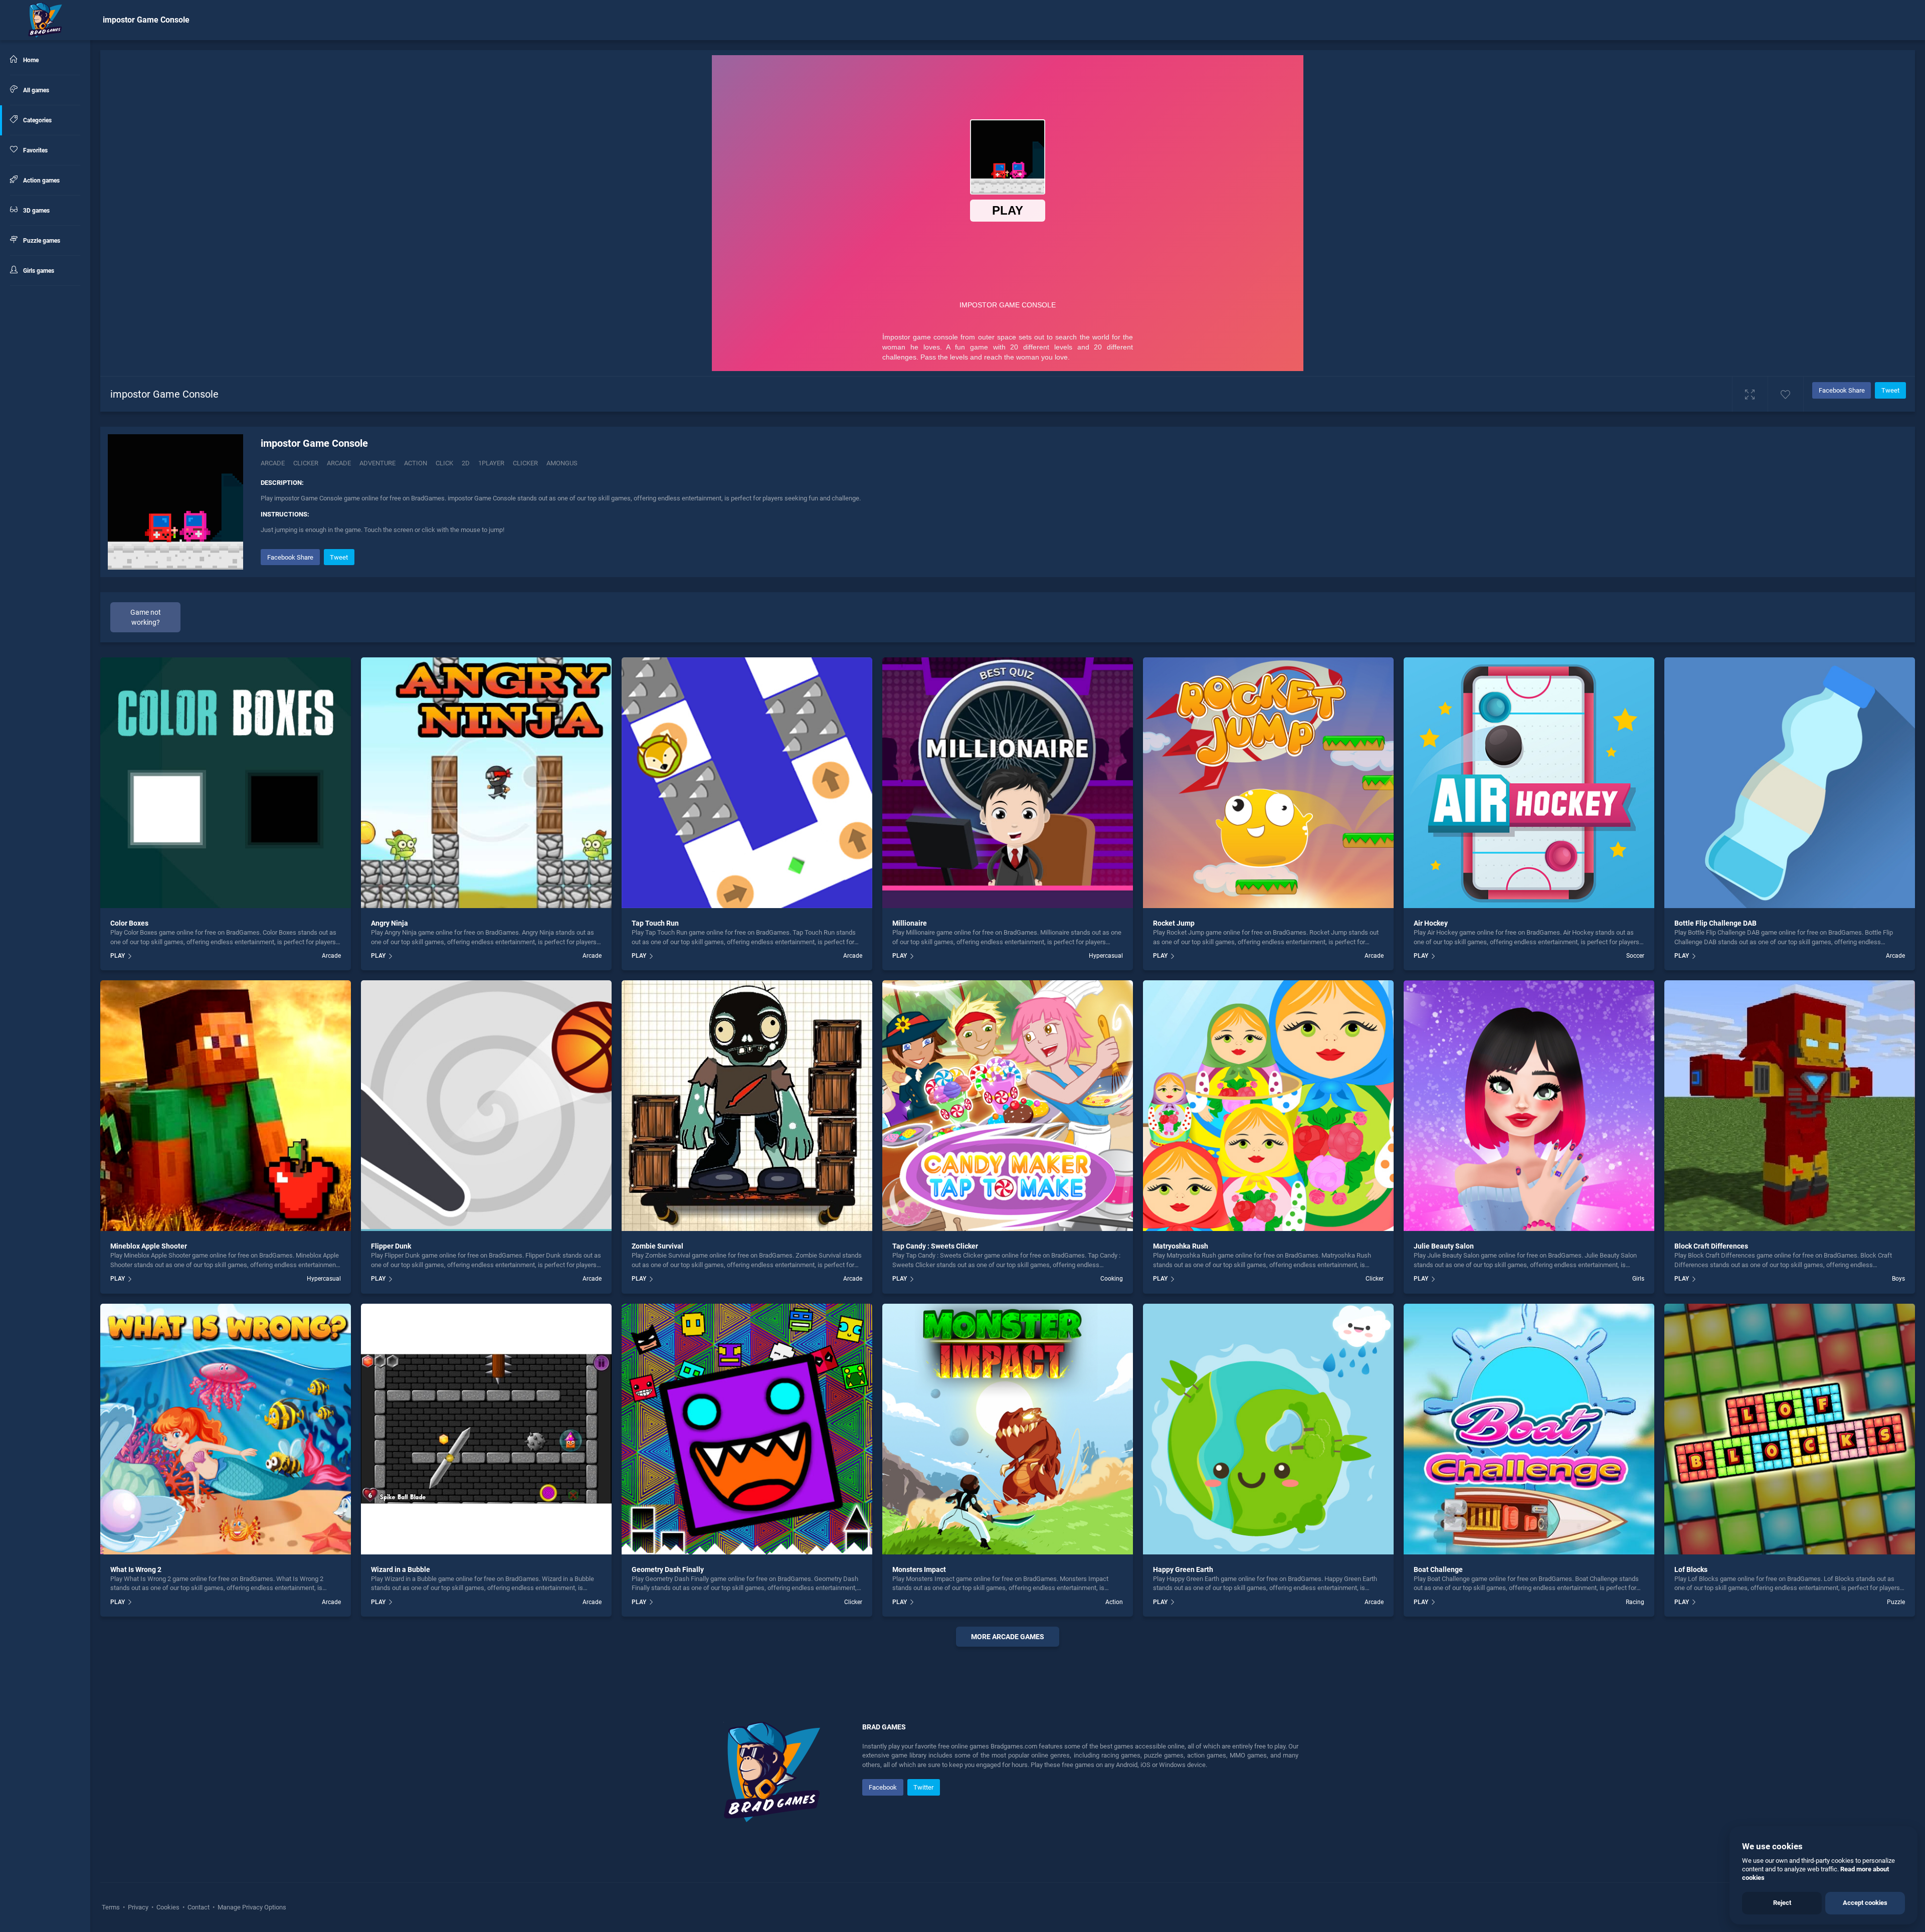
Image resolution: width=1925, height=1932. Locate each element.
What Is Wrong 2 (136, 1569)
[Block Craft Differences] (1790, 1106)
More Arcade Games (1008, 1637)
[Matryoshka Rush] (1268, 1106)
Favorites (35, 150)
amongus (562, 463)
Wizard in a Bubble (401, 1569)
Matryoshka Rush (1181, 1246)
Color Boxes (129, 923)
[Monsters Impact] (1008, 1429)
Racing (1635, 1602)
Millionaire (910, 923)
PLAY (118, 956)
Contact (199, 1907)
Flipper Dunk (391, 1246)
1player (491, 463)
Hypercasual (1106, 956)
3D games (36, 211)
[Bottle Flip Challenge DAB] (1790, 783)
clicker (525, 463)
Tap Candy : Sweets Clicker (935, 1246)
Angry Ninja (390, 923)
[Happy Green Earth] (1268, 1429)
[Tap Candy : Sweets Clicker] (1008, 1106)
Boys (1898, 1279)
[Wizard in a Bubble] (486, 1429)
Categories (37, 120)
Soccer (1635, 956)
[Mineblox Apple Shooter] (226, 1106)
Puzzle (1896, 1602)
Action (1114, 1602)
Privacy (138, 1907)
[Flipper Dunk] (486, 1106)
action (416, 463)
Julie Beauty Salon (1444, 1246)
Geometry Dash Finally (668, 1569)
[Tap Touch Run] (747, 783)
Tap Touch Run (655, 923)
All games (35, 90)
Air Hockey (1431, 923)
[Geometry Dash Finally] (747, 1429)
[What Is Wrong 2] (226, 1429)
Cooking (1112, 1279)
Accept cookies (1865, 1903)
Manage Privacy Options (251, 1907)
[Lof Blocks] (1790, 1429)
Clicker (306, 463)
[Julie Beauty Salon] (1529, 1106)
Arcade (273, 463)
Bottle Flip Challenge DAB (1715, 923)
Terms (112, 1907)
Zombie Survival (657, 1246)
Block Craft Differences (1711, 1246)
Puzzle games (41, 241)
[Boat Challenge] (1529, 1429)
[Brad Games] (45, 20)
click (444, 463)
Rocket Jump (1174, 923)
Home (30, 60)
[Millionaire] (1008, 783)
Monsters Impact (919, 1569)
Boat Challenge (1438, 1569)
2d (466, 463)
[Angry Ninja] (486, 783)
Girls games (38, 271)
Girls (1638, 1279)
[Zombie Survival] (747, 1106)
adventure (377, 463)
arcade (339, 463)
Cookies (168, 1907)
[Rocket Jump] (1268, 783)
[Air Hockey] (1529, 783)
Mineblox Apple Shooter (149, 1246)
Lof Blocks (1691, 1569)
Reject (1782, 1903)
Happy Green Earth (1183, 1569)
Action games (41, 181)
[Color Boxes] (226, 783)
